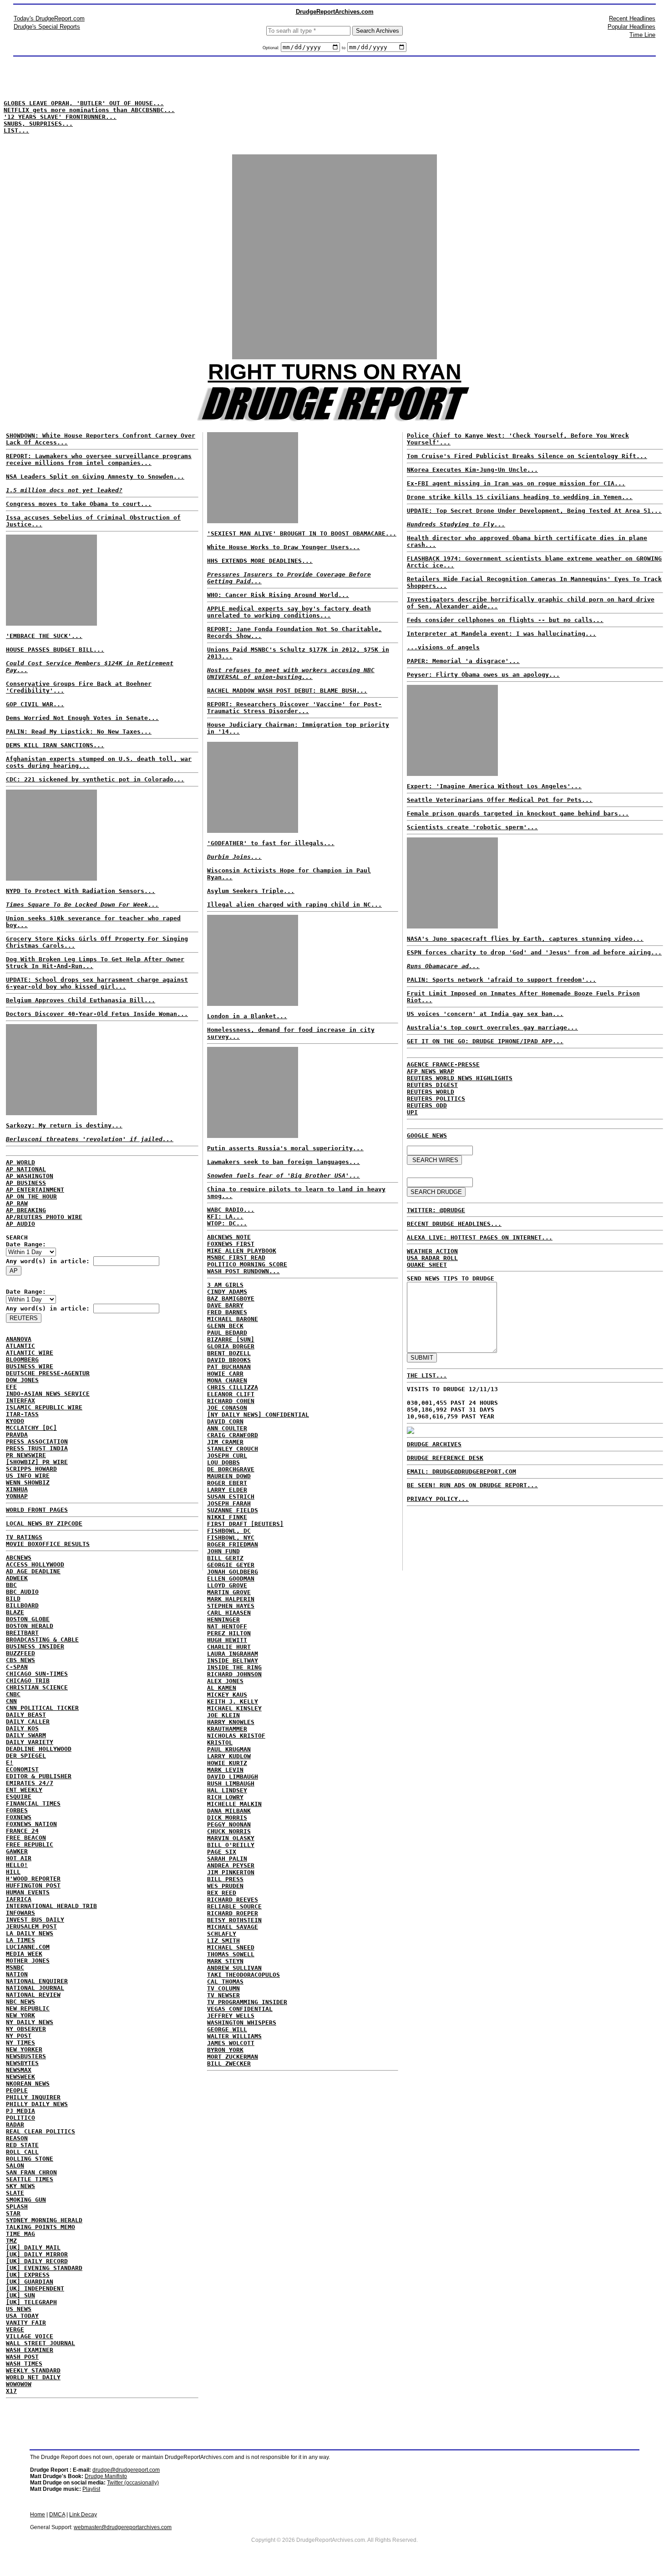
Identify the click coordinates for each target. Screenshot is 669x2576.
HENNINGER (223, 1620)
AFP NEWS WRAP (431, 1071)
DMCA (57, 2515)
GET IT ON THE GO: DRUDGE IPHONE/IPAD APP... (485, 1041)
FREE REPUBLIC (30, 1844)
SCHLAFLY (222, 1934)
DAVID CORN (225, 1421)
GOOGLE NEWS (427, 1135)
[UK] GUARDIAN (30, 2282)
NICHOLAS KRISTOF (236, 1736)
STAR (13, 2213)
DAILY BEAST (26, 1715)
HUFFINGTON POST (33, 1885)
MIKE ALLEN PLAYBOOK (242, 1251)
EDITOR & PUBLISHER (39, 1776)
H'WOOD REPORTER (33, 1879)
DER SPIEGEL (26, 1756)
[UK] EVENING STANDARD (44, 2268)
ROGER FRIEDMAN (233, 1544)
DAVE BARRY (225, 1305)
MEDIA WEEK (24, 1954)
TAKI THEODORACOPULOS (243, 1975)
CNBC (13, 1694)
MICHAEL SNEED (231, 1947)
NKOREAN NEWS (28, 2084)
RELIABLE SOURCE (234, 1906)
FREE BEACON (26, 1838)
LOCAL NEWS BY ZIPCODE (44, 1523)
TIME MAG (20, 2234)
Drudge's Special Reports (47, 27)
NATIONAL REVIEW (33, 1995)
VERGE (15, 2329)
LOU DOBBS (223, 1462)
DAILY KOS (22, 1728)
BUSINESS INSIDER (35, 1646)
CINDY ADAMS (227, 1292)
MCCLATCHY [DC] (31, 1428)
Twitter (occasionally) (133, 2483)
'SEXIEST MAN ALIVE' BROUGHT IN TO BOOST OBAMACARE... (302, 533)
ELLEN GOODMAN (231, 1579)
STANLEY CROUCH (233, 1449)
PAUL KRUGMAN (229, 1749)
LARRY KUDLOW (229, 1756)
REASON (17, 2138)
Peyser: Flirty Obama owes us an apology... (483, 675)
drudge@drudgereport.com (126, 2470)
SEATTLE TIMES (30, 2179)
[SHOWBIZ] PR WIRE (37, 1462)
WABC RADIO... (231, 1210)
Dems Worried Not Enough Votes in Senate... (82, 718)
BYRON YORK (225, 2050)
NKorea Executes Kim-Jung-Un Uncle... (472, 470)
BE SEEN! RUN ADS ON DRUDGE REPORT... (472, 1485)
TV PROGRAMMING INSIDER (247, 2002)
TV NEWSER (223, 1995)
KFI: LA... (225, 1217)
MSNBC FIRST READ (236, 1257)
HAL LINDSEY (227, 1790)
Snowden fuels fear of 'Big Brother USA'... (284, 1176)
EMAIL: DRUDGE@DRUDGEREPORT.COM (461, 1472)
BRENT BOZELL (229, 1353)
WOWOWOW (19, 2384)
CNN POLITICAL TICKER (42, 1708)
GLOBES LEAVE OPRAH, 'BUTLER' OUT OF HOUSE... (84, 103)
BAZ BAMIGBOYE (231, 1298)
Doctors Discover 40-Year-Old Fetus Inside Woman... (97, 1014)
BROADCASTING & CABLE (42, 1640)
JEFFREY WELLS (231, 2016)
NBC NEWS (20, 2002)
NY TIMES (20, 2043)
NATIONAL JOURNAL (35, 1988)
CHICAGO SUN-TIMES (37, 1674)
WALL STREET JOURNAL (41, 2343)
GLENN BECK (225, 1326)
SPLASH (17, 2206)
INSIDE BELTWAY (233, 1660)
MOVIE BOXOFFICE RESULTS (48, 1544)
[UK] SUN (20, 2295)
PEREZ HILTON (229, 1633)
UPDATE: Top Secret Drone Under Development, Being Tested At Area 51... (534, 511)
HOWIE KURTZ (227, 1763)
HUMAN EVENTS (28, 1892)
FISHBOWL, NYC (231, 1538)
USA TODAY (22, 2316)
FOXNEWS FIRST (231, 1244)
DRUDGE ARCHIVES (434, 1444)
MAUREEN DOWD (229, 1476)
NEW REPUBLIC (28, 2008)
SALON (15, 2165)
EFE (11, 1387)
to (344, 48)
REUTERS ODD (427, 1105)
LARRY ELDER (227, 1490)
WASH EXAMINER (30, 2350)
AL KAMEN (222, 1688)
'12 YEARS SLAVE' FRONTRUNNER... (60, 117)
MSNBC (15, 1967)
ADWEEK (17, 1578)
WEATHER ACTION (432, 1251)
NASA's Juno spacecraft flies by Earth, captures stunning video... (525, 939)
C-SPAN (17, 1667)
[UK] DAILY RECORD (37, 2261)
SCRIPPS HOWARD (31, 1469)
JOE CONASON (227, 1408)
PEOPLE (17, 2090)
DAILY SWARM (26, 1735)
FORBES (17, 1810)
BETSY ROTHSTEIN (234, 1920)
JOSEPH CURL (227, 1456)
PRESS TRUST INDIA (37, 1448)
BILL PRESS (225, 1879)
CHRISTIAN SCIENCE (37, 1687)
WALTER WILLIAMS (234, 2036)
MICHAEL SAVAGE (233, 1927)
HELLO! (17, 1865)
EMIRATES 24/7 (30, 1783)
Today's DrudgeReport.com (49, 18)
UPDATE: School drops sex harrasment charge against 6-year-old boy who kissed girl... (97, 983)
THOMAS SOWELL (231, 1954)
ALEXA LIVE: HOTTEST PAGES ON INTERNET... (480, 1237)
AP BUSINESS (26, 1183)
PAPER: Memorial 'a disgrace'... (463, 661)
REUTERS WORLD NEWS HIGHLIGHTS (460, 1078)
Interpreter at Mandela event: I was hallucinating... (502, 634)
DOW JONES (22, 1380)
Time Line (642, 35)
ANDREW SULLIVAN (234, 1968)
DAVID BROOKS (229, 1360)
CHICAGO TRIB (28, 1681)
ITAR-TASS (22, 1414)
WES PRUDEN (225, 1886)
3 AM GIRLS (225, 1285)
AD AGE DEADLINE (33, 1571)
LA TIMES (20, 1940)
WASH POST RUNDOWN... (243, 1271)
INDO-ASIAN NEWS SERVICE (48, 1394)
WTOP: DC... (227, 1223)
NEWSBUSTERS (26, 2056)
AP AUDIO (20, 1224)
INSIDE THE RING (234, 1667)
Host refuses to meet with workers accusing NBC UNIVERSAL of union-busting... (291, 673)
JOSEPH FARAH (229, 1503)
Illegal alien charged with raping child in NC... (294, 905)
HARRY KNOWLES (231, 1722)
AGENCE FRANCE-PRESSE (443, 1064)
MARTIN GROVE (229, 1592)
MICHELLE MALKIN (234, 1804)
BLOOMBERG (22, 1359)
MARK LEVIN (225, 1770)
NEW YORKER (24, 2049)
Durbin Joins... (234, 857)
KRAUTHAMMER (227, 1729)
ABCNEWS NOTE (229, 1237)
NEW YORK (20, 2015)
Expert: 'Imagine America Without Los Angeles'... (494, 786)
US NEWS (19, 2309)
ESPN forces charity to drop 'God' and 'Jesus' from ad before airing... (534, 952)
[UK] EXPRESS (28, 2275)
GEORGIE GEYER (231, 1565)
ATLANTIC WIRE (30, 1353)
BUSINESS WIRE (30, 1366)
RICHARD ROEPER (233, 1913)
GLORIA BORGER (231, 1346)
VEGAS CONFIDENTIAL (240, 2009)
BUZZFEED (20, 1653)
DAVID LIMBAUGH (233, 1777)
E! (10, 1762)
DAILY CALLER (28, 1722)
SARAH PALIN (227, 1859)
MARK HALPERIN (231, 1599)
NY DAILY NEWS (30, 2022)
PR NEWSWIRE (26, 1455)
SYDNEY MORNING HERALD (44, 2220)
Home (38, 2515)
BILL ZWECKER (229, 2063)
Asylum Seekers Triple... (251, 891)
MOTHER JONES (28, 1961)
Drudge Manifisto (106, 2476)
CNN (11, 1701)
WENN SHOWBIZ (28, 1482)
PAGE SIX (222, 1852)
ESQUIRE (19, 1797)
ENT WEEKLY (24, 1790)
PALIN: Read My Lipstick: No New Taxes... (79, 732)
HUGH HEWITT (227, 1640)
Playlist (91, 2489)
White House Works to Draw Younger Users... (284, 547)
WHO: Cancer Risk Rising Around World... (278, 595)
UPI (412, 1112)
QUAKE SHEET (427, 1265)
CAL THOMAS (225, 1982)
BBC (11, 1585)
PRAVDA (17, 1435)
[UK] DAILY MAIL (33, 2247)
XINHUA (17, 1489)
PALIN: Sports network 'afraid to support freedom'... (502, 980)
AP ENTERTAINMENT (35, 1190)
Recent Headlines (632, 18)
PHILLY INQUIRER (33, 2097)
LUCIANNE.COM (28, 1947)
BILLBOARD (22, 1605)
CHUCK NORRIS (229, 1831)
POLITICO (20, 2118)
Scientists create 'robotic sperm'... (472, 827)
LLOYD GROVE (227, 1585)
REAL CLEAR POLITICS (41, 2131)
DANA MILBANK (229, 1811)
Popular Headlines (631, 27)
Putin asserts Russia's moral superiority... (285, 1148)
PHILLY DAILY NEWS (37, 2104)
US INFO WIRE (28, 1476)
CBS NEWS (20, 1660)
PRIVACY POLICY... (438, 1499)
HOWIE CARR (225, 1374)
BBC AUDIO (22, 1592)
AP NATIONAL (26, 1169)
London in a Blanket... (247, 1016)
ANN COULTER (227, 1428)
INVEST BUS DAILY (35, 1920)
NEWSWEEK (20, 2077)
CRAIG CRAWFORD (233, 1435)
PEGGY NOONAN (229, 1824)
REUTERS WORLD (431, 1092)
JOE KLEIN (223, 1715)
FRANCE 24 (22, 1831)
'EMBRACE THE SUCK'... (44, 636)
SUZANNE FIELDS (233, 1510)
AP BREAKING (26, 1210)
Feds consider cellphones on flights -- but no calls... (505, 620)
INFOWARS (20, 1913)
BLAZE (15, 1612)
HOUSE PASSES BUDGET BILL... (55, 650)
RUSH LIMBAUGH (231, 1783)
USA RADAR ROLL (432, 1258)
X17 (11, 2391)
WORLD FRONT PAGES (37, 1510)
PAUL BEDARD (227, 1333)
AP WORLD (20, 1162)
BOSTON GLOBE (28, 1619)
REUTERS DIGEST (432, 1085)
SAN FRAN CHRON (31, 2172)
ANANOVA (19, 1339)
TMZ (11, 2241)
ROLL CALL (22, 2152)
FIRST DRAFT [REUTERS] (245, 1524)
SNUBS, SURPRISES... (38, 124)
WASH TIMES (24, 2364)
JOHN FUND (223, 1551)
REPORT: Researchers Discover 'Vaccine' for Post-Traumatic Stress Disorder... (294, 708)
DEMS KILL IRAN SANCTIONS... (55, 745)
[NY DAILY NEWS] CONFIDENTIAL (258, 1415)
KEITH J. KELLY (233, 1701)
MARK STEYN (225, 1961)
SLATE (15, 2193)
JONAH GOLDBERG (233, 1572)
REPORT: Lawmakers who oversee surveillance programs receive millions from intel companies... (99, 459)
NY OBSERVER (26, 2029)
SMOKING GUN (26, 2200)
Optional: (272, 48)
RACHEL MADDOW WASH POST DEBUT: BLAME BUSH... (287, 691)
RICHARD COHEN (231, 1401)
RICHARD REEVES (233, 1900)
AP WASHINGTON (30, 1176)
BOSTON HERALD (30, 1626)
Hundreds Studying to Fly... (456, 524)
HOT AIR (19, 1858)
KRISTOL (220, 1742)
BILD (13, 1599)
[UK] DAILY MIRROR (37, 2254)
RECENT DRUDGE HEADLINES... (454, 1224)
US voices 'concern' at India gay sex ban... (485, 1014)
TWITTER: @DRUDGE (436, 1210)
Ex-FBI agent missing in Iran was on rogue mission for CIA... (516, 483)
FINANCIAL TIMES (33, 1803)
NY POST (19, 2036)
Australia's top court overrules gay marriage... (492, 1028)
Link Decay (83, 2515)
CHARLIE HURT (229, 1647)
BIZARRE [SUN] (231, 1339)
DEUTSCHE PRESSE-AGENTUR (48, 1373)
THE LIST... (427, 1375)
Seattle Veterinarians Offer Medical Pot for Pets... (500, 800)
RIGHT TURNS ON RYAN (335, 372)
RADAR (15, 2125)
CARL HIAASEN (229, 1613)
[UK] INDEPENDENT (35, 2288)
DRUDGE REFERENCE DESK (445, 1458)
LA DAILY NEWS (30, 1933)
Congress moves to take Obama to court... (79, 504)
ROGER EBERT (227, 1483)
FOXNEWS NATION (31, 1824)
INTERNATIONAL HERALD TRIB (51, 1906)
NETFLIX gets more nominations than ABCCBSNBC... (89, 110)
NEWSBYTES (22, 2063)
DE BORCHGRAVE (231, 1469)
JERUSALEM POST (31, 1926)
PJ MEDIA (20, 2111)
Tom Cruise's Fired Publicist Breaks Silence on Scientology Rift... (527, 456)
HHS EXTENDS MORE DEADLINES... (260, 561)
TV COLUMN (223, 1988)
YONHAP (17, 1496)
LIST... (16, 130)
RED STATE (22, 2145)
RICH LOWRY (225, 1797)
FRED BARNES (227, 1312)
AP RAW (17, 1203)
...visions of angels (443, 647)
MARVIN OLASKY (231, 1838)
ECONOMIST (22, 1769)
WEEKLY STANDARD (33, 2370)
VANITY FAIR (26, 2323)
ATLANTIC (20, 1346)
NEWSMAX (19, 2070)
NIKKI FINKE (227, 1517)
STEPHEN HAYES (231, 1606)
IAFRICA (19, 1899)
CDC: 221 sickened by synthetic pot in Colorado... (95, 779)
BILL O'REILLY (231, 1845)
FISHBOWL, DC (229, 1531)
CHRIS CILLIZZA (233, 1387)
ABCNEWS (19, 1558)
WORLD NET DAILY (33, 2377)
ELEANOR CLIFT (231, 1394)
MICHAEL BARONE (233, 1319)
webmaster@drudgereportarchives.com (123, 2527)
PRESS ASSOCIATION (37, 1441)
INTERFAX (20, 1400)
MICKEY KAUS (227, 1695)
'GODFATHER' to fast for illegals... (271, 843)
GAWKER (17, 1851)
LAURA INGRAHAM (233, 1654)
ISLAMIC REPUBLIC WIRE (44, 1407)
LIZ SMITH (223, 1941)
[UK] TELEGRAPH (31, 2302)
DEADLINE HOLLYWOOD (39, 1749)
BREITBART (22, 1633)
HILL (13, 1872)
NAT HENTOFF (227, 1626)
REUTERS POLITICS (436, 1099)
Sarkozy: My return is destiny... (64, 1125)
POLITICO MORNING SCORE (247, 1264)
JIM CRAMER (225, 1442)
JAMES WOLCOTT (231, 2043)
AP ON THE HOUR (31, 1196)
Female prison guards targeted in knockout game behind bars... (518, 814)
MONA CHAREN (227, 1380)
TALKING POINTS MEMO (41, 2227)
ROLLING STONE (30, 2159)
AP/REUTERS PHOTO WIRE (44, 1217)
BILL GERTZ (225, 1558)
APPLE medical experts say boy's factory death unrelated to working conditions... (289, 612)
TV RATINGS (24, 1537)
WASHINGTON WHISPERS (242, 2023)
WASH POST (22, 2357)
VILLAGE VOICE (30, 2336)
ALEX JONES (225, 1681)
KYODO (15, 1421)
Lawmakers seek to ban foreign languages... (284, 1162)
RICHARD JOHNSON (234, 1674)
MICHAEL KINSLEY (234, 1708)
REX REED (222, 1893)
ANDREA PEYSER (231, 1865)
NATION (17, 1974)
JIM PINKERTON (231, 1872)
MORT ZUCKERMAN (233, 2057)
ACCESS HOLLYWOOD (35, 1564)
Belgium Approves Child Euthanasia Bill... (81, 1000)
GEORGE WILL (227, 2029)
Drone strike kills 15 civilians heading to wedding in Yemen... (520, 497)
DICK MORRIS (227, 1818)
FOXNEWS (19, 1817)
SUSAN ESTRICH (231, 1497)
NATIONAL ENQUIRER (37, 1981)
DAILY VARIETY (30, 1742)
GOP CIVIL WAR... (35, 704)
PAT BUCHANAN (229, 1367)
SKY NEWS (20, 2186)
